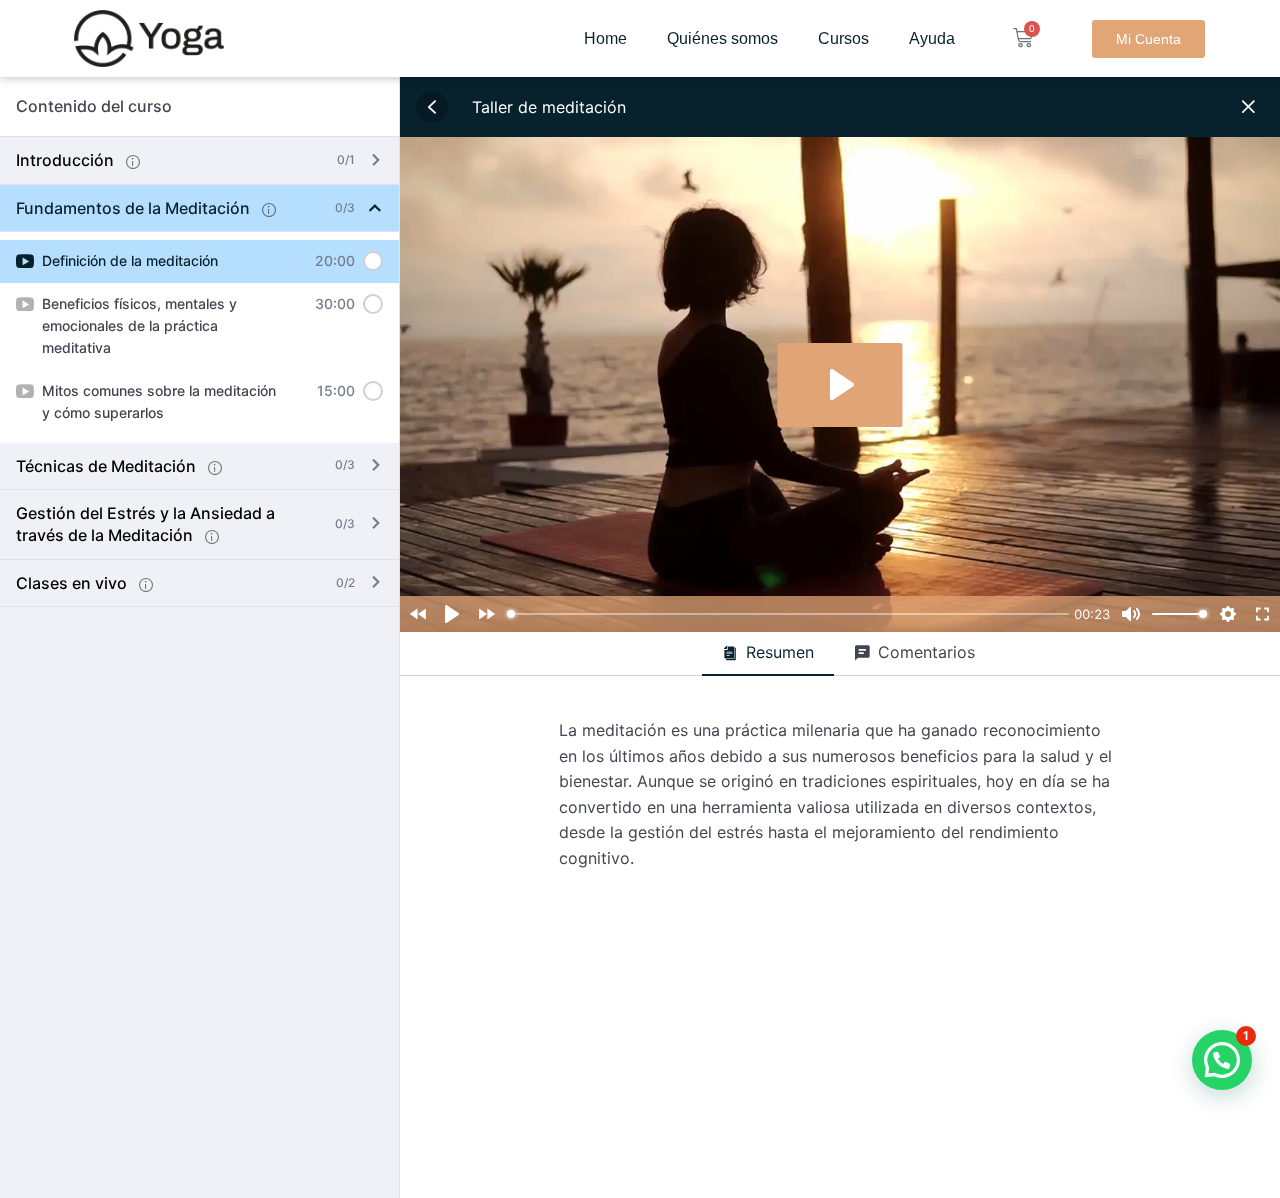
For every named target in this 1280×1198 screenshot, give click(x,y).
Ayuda (932, 38)
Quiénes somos (722, 38)
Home (605, 38)
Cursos (843, 38)
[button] (1222, 1060)
